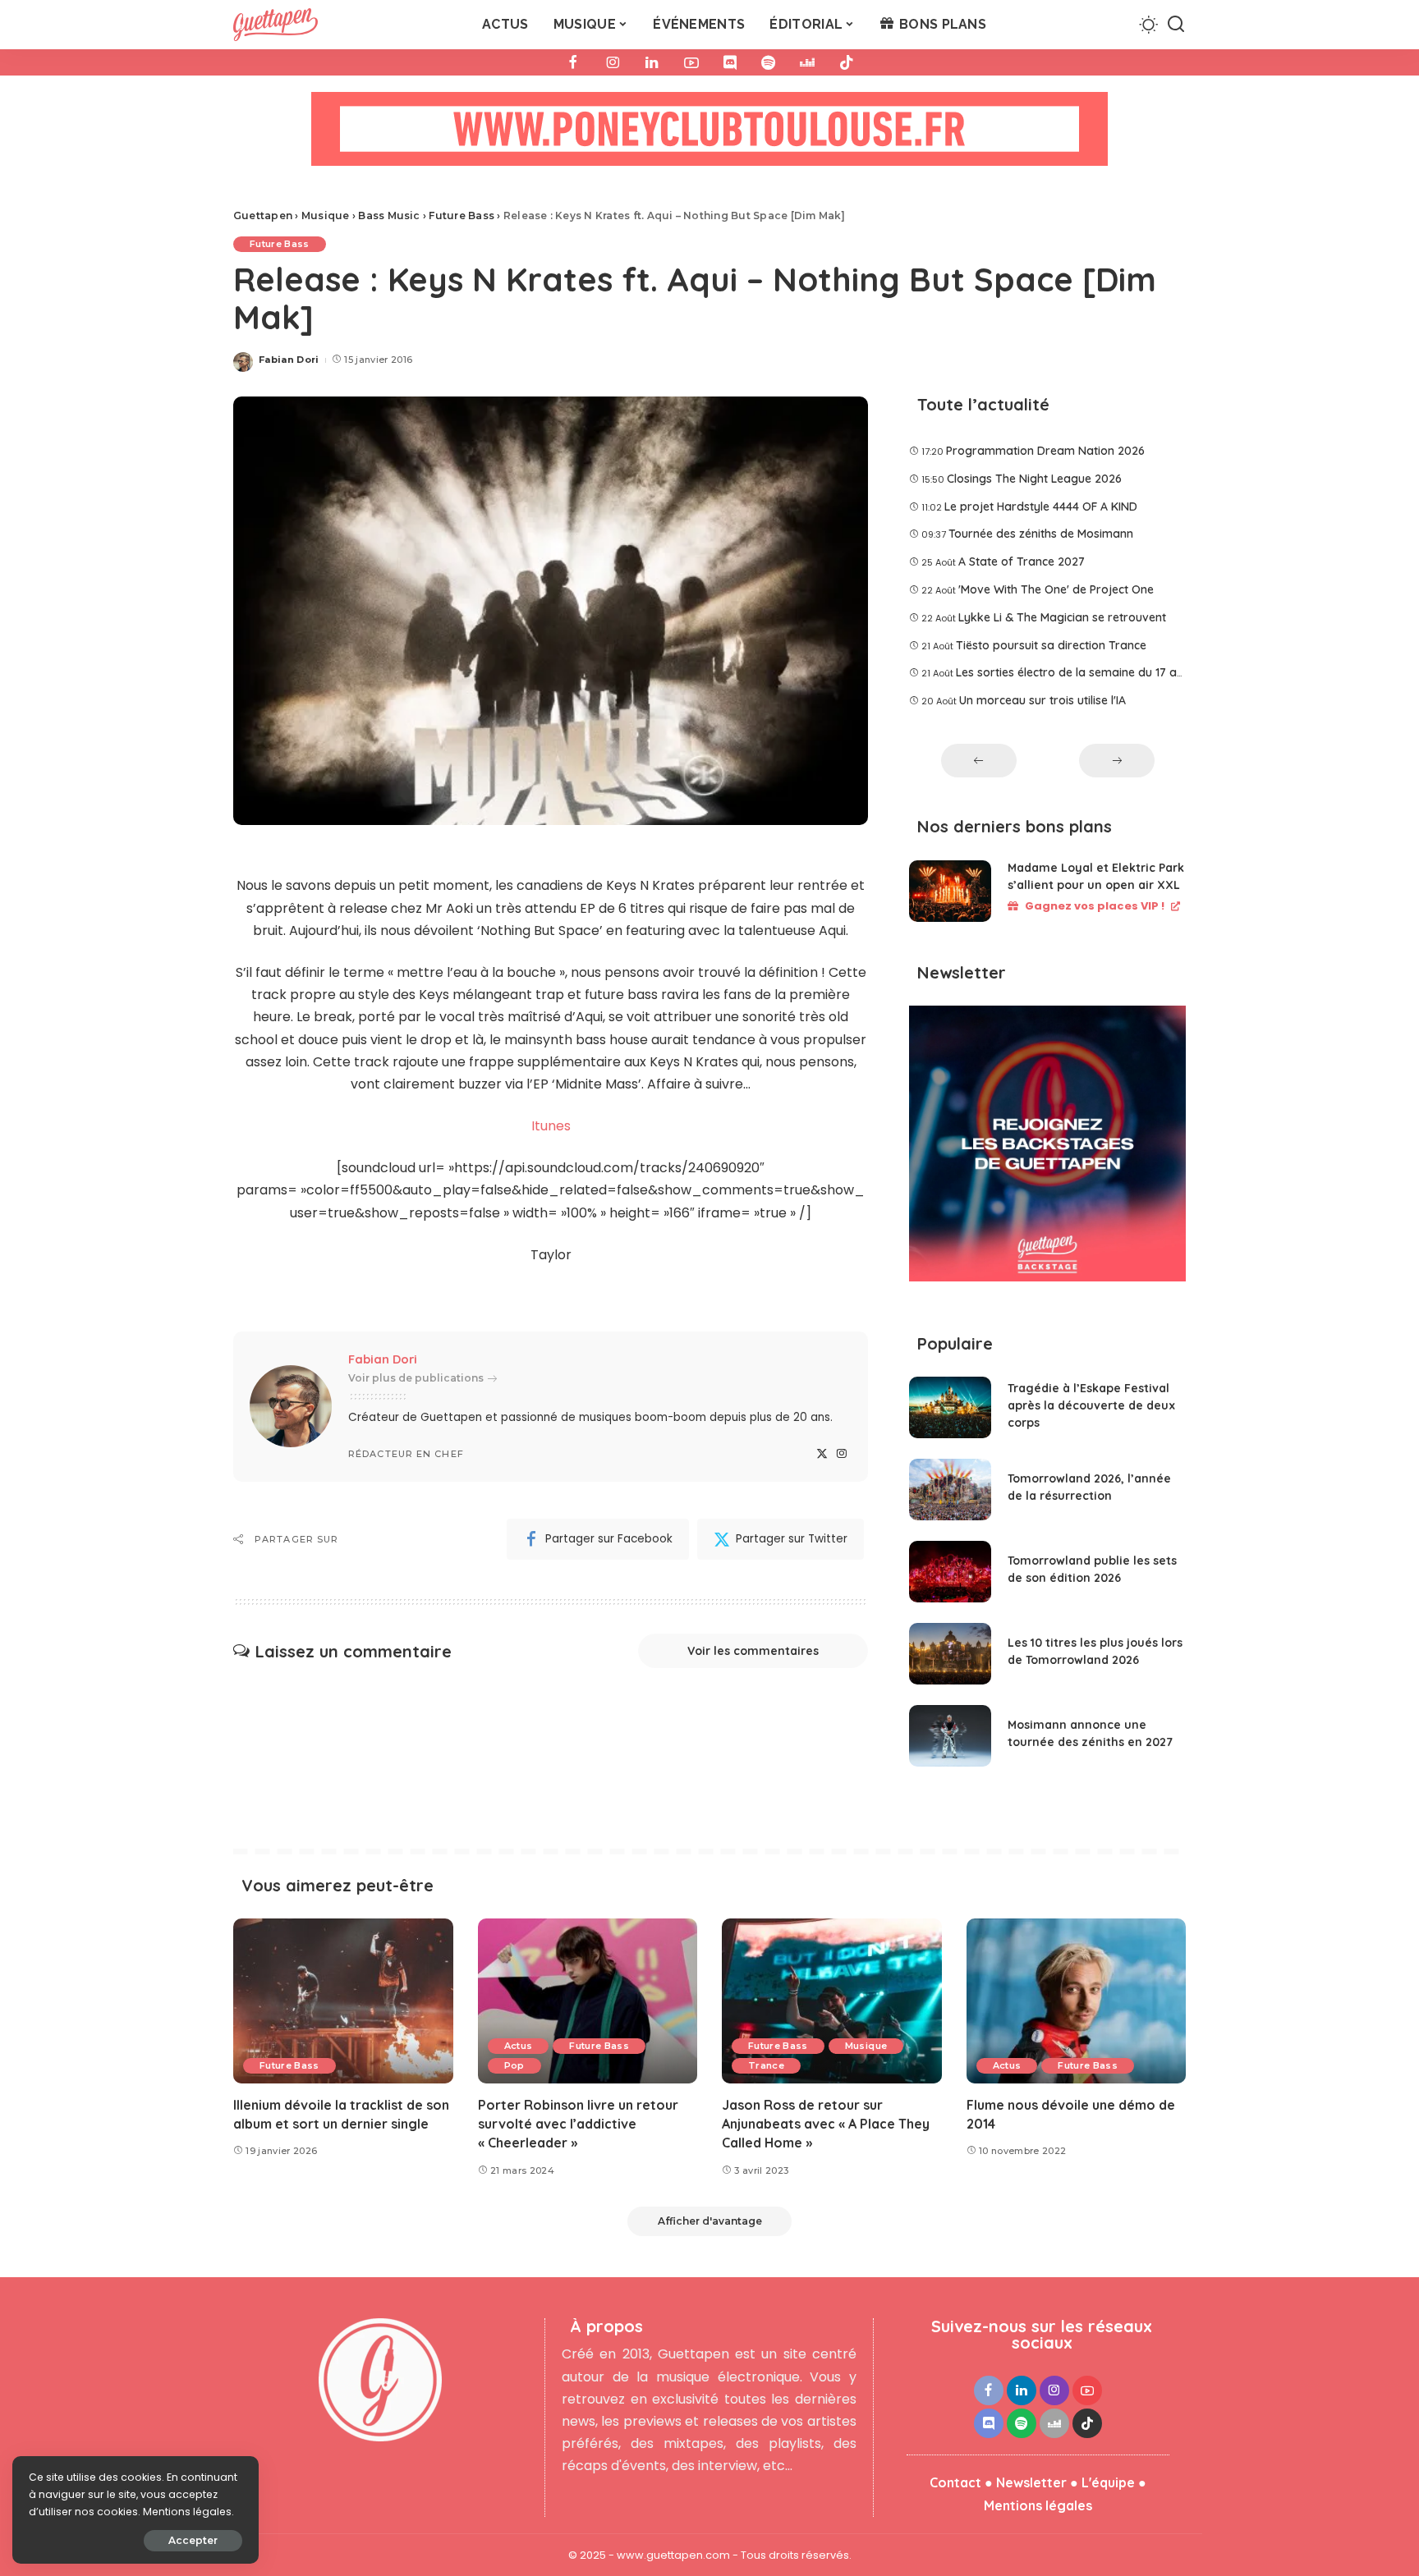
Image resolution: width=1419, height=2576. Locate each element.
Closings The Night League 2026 (1034, 479)
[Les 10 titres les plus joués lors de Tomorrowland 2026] (950, 1654)
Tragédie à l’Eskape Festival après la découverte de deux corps (1091, 1405)
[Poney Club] (709, 134)
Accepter (193, 2540)
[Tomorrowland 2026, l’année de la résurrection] (950, 1490)
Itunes (551, 1126)
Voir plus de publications (416, 1378)
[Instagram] (613, 62)
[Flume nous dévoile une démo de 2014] (1077, 2001)
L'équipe (1108, 2482)
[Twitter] (822, 1454)
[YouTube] (691, 62)
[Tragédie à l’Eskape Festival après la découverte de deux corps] (950, 1407)
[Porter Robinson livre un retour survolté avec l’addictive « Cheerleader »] (588, 2001)
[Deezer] (807, 62)
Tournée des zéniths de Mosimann (1041, 534)
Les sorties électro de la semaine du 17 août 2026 (1091, 672)
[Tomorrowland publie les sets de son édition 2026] (950, 1572)
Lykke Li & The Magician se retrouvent (1062, 617)
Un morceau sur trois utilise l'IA (1042, 700)
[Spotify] (768, 62)
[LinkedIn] (652, 62)
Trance (766, 2065)
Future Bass (280, 244)
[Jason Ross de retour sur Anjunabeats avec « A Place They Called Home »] (832, 2001)
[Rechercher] (1176, 25)
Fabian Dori (289, 360)
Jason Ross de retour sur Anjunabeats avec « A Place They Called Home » (826, 2124)
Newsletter (1031, 2482)
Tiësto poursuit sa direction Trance (1051, 645)
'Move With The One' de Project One (1056, 589)
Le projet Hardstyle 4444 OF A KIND (1041, 506)
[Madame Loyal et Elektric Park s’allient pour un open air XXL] (950, 891)
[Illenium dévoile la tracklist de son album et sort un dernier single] (343, 2001)
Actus (519, 2046)
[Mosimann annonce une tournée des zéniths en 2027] (950, 1736)
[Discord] (730, 62)
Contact (955, 2482)
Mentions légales (1038, 2505)
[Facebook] (573, 62)
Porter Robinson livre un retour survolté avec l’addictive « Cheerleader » (578, 2124)
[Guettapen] (276, 25)
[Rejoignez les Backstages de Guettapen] (1047, 1150)
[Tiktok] (847, 62)
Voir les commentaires (753, 1651)
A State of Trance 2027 (1022, 561)
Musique (866, 2046)
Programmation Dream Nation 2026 (1045, 451)
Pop (514, 2065)
